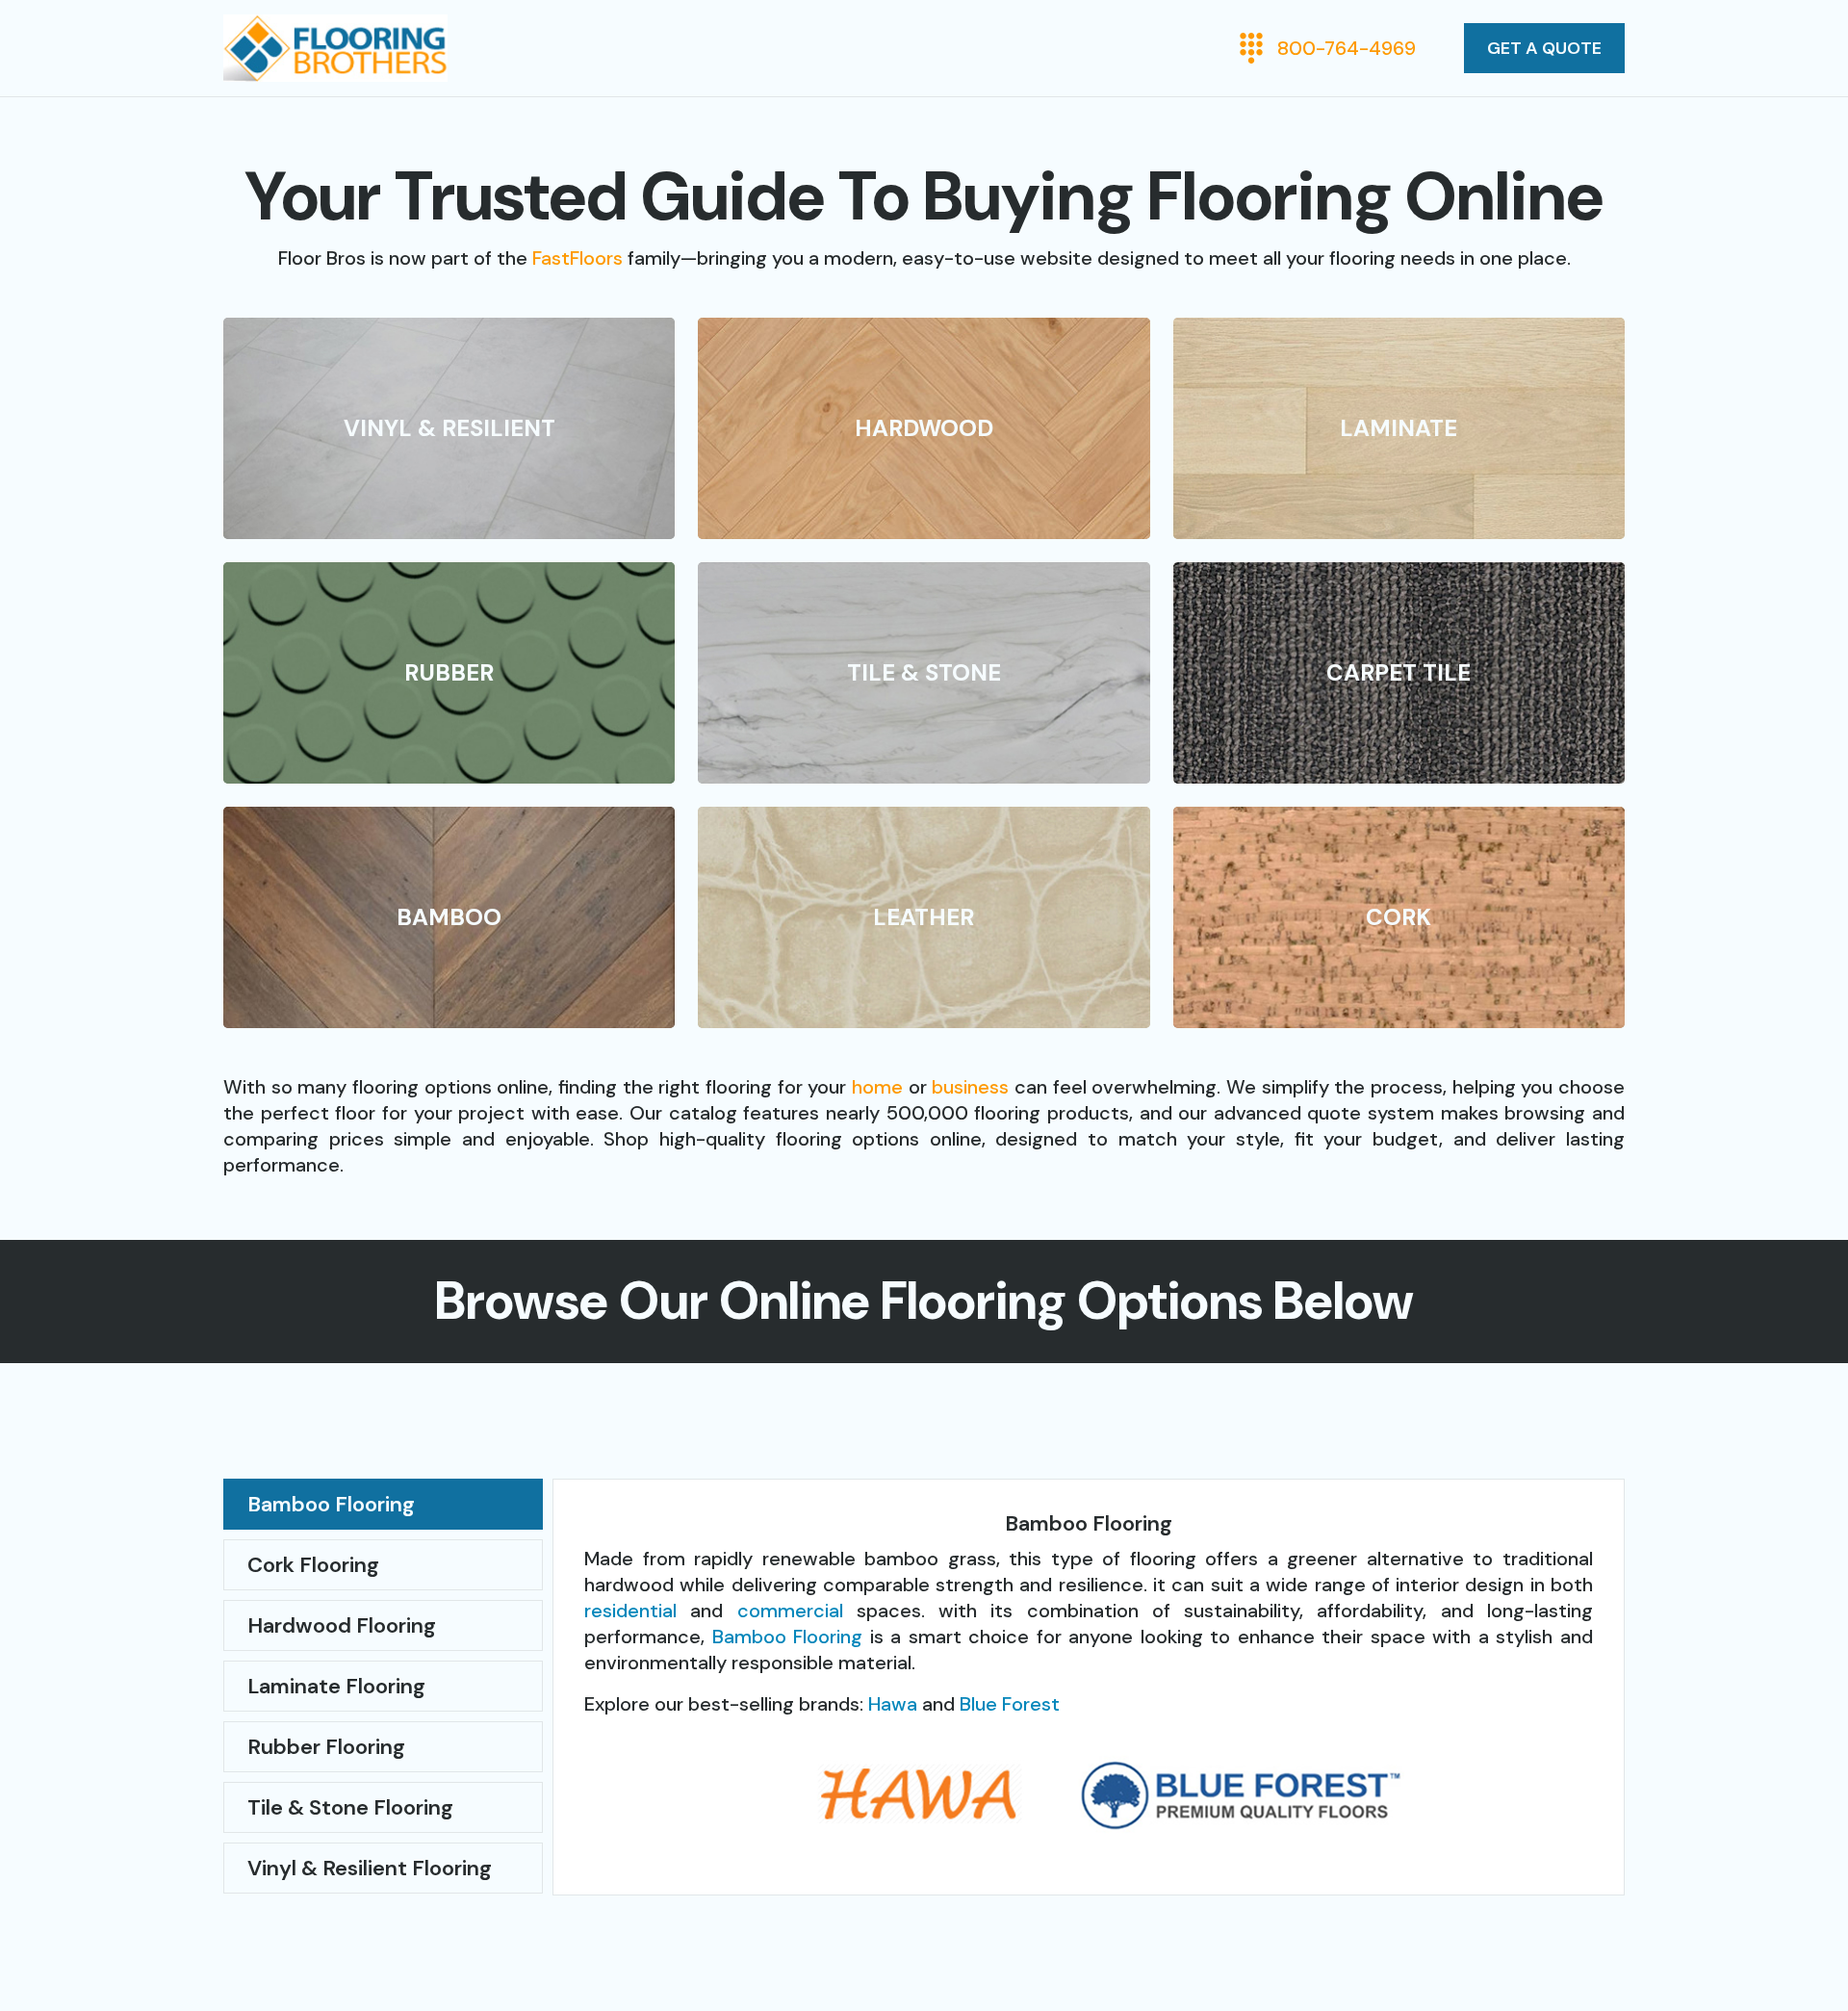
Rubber (449, 672)
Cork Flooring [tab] (313, 1565)
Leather (924, 917)
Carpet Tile (1399, 672)
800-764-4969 (1347, 48)
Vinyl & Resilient (449, 428)
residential (630, 1611)
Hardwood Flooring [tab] (342, 1625)
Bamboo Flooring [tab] (331, 1504)
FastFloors (577, 258)
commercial (790, 1611)
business (970, 1087)
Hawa (893, 1704)
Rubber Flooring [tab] (326, 1747)
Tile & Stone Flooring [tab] (350, 1807)
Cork (1399, 917)
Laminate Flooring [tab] (336, 1686)
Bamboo (449, 917)
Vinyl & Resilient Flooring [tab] (370, 1868)
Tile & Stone (924, 672)
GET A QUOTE (1544, 48)
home (877, 1087)
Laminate (1399, 428)
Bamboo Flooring (788, 1637)
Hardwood (924, 428)
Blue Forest (1010, 1704)
